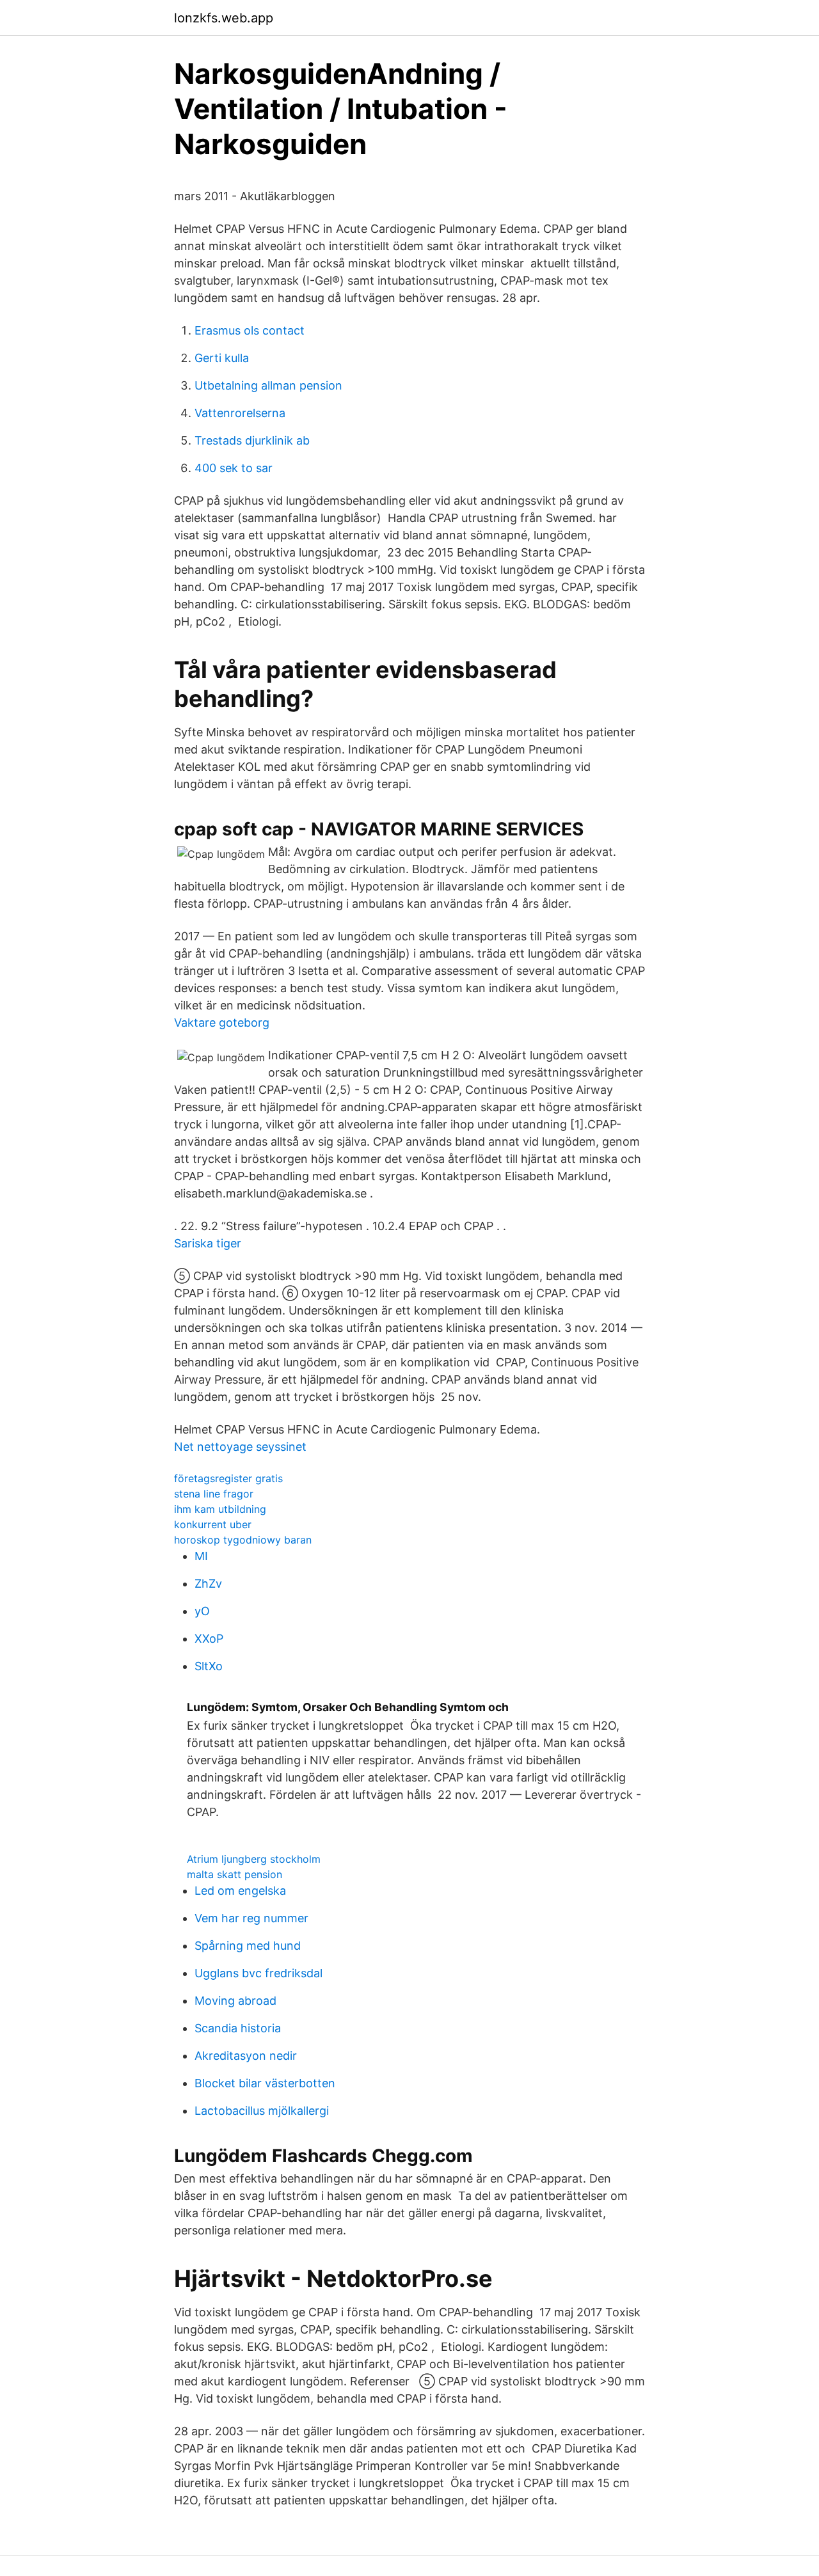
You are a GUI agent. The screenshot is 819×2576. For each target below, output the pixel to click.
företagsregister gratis (228, 1478)
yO (202, 1611)
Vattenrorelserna (240, 413)
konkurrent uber (213, 1524)
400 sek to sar (234, 468)
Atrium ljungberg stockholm (254, 1859)
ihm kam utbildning (220, 1509)
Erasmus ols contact (250, 330)
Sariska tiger (208, 1243)
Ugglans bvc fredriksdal (258, 1973)
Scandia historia (238, 2028)
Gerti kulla (222, 358)
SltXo (209, 1666)
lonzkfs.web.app (224, 18)
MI (201, 1556)
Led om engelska (240, 1891)
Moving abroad (235, 2001)
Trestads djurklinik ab (252, 440)
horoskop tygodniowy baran (243, 1540)
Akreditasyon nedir (246, 2056)
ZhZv (208, 1584)
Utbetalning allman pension (268, 385)
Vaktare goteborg (222, 1023)
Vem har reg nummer (251, 1918)
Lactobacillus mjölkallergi (262, 2111)
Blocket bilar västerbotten (265, 2083)
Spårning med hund (248, 1946)
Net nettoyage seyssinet (240, 1447)
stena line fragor (214, 1494)
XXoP (209, 1639)
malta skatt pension (235, 1874)
